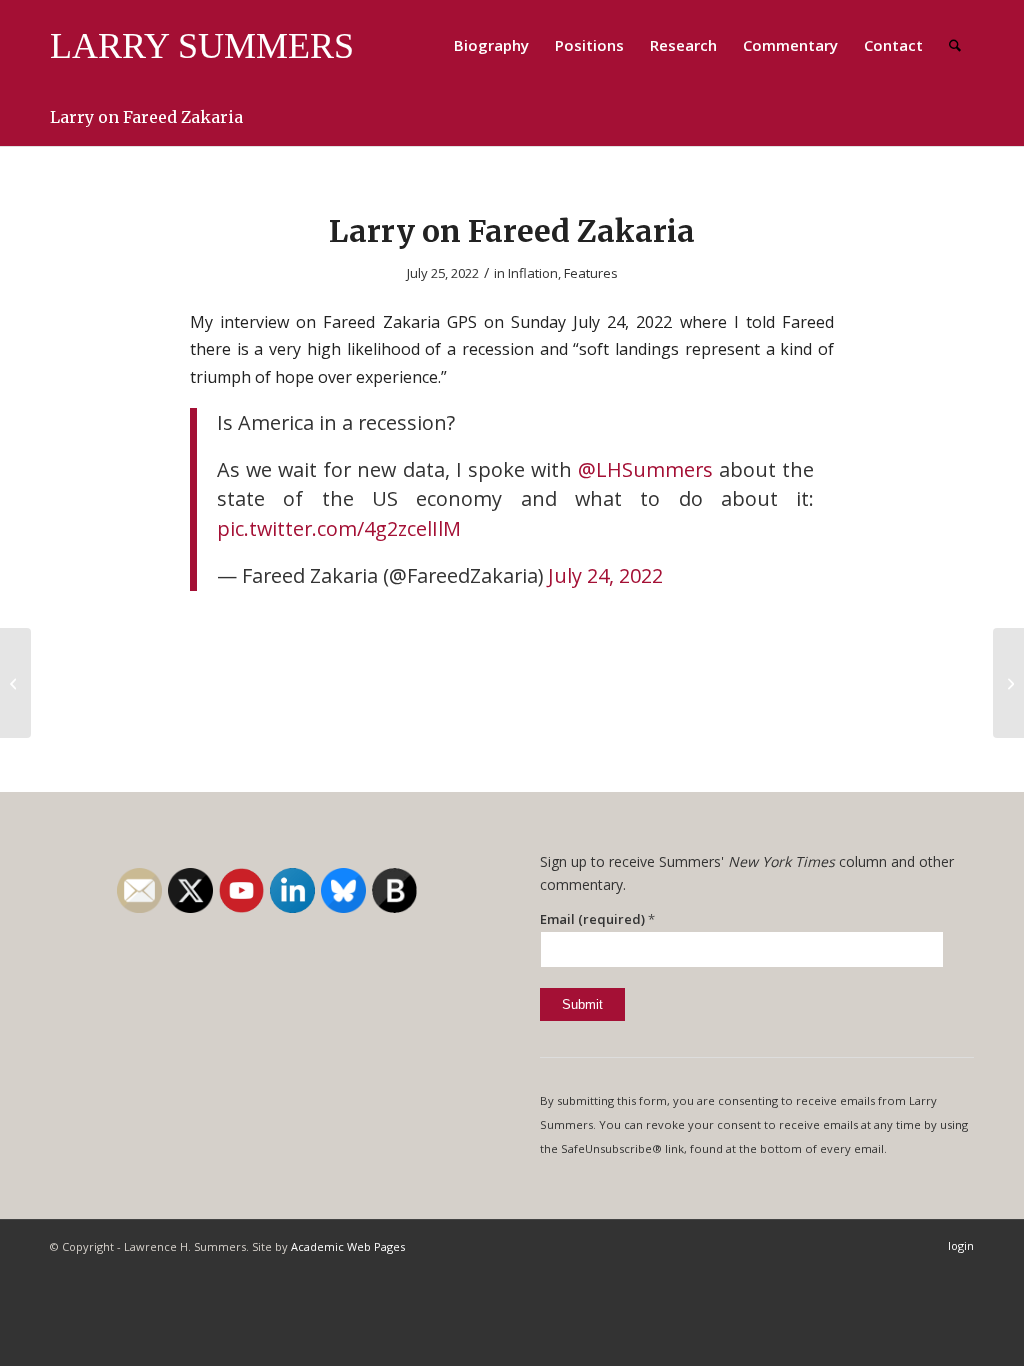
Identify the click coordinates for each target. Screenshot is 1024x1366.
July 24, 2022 (605, 575)
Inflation (533, 273)
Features (591, 273)
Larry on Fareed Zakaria (146, 117)
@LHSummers (645, 469)
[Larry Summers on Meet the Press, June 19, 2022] (15, 683)
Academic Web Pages (348, 1246)
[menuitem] (491, 45)
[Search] (955, 45)
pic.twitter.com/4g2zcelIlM (339, 528)
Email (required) (597, 919)
